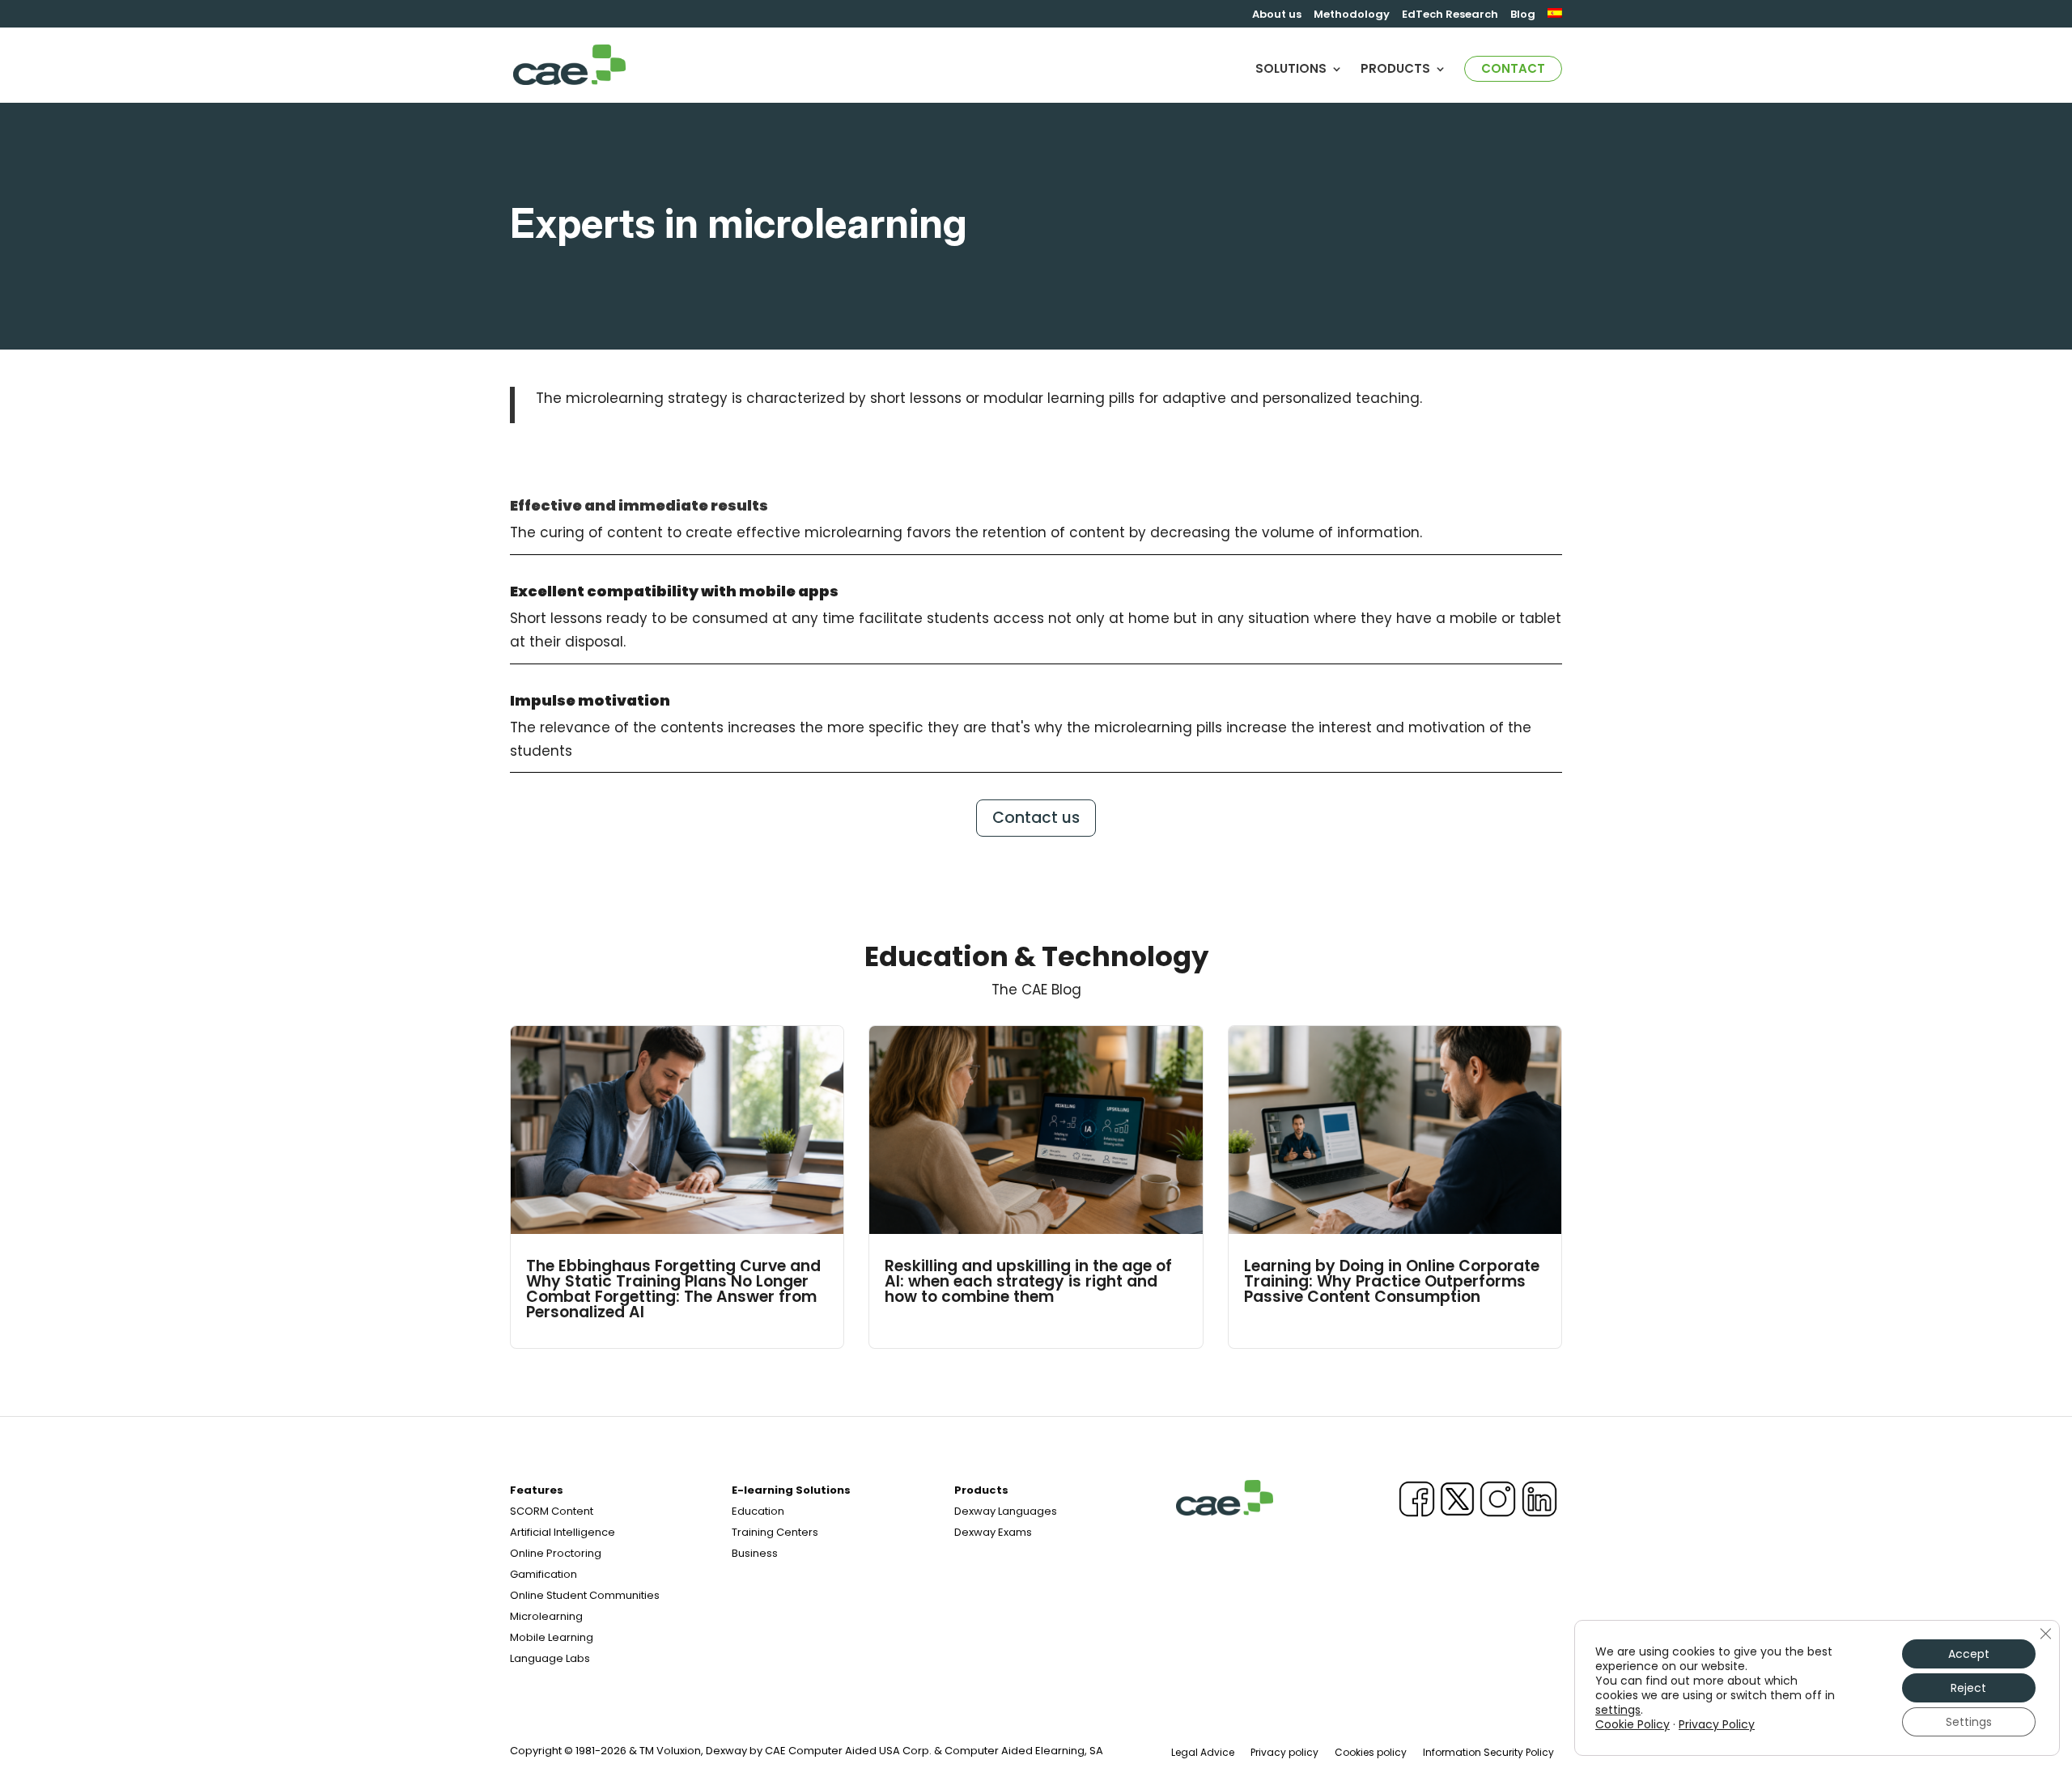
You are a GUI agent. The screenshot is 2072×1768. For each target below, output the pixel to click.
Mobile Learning (552, 1637)
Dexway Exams (993, 1532)
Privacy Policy (1717, 1724)
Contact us (1036, 818)
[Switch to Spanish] (1555, 18)
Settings (1969, 1722)
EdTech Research (1450, 15)
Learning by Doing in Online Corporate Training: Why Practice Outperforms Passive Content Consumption (1392, 1281)
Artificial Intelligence (563, 1532)
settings (1618, 1710)
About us (1277, 15)
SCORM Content (552, 1511)
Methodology (1352, 15)
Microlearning (546, 1616)
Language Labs (550, 1658)
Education (758, 1511)
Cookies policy (1371, 1752)
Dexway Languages (1006, 1511)
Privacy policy (1284, 1752)
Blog (1523, 15)
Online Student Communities (585, 1595)
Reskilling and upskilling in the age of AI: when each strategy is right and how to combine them (1028, 1281)
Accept (1969, 1654)
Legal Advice (1203, 1752)
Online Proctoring (556, 1553)
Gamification (543, 1574)
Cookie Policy (1633, 1724)
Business (755, 1553)
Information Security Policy (1488, 1752)
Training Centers (775, 1532)
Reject (1968, 1688)
